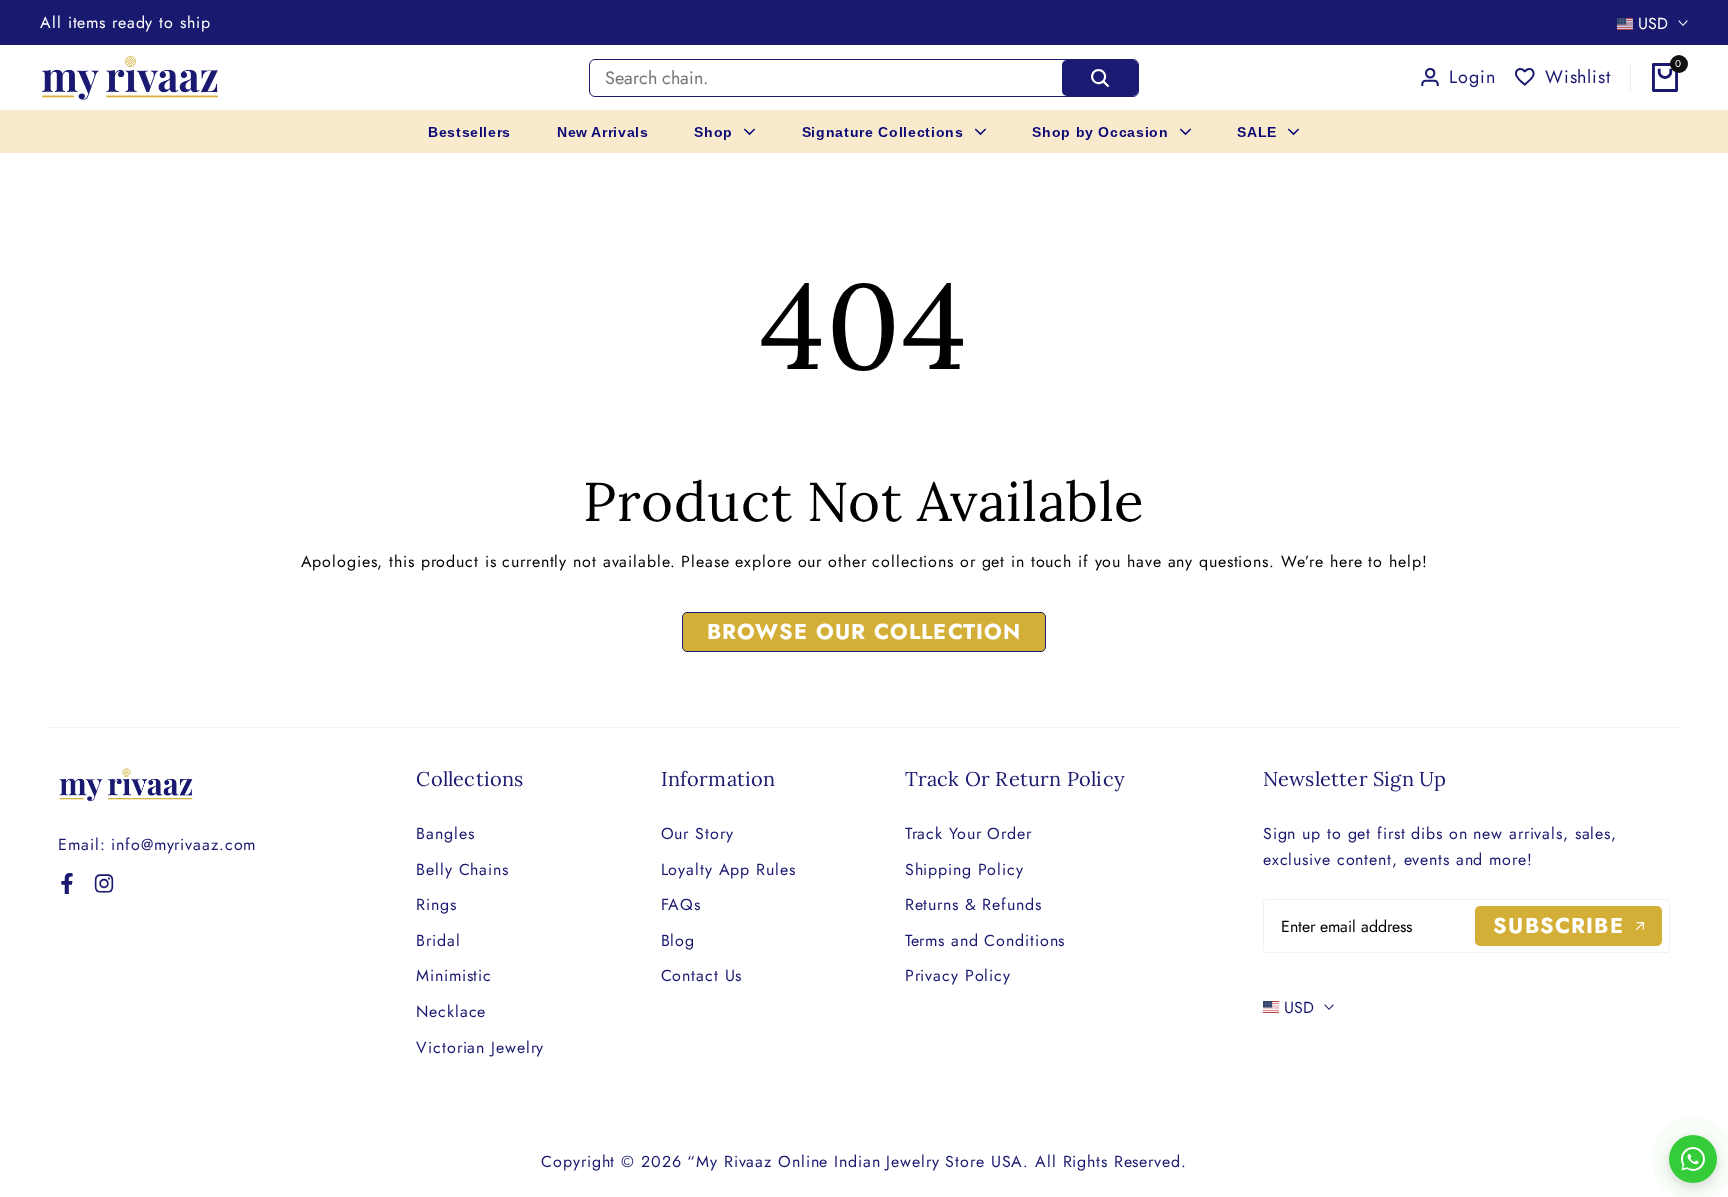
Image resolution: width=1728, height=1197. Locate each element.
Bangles (445, 833)
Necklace (451, 1011)
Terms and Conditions (985, 940)
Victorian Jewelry (480, 1047)
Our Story (697, 833)
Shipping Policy (964, 869)
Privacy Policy (958, 975)
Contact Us (702, 975)
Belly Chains (462, 869)
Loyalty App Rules (728, 869)
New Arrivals (603, 132)
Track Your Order (968, 833)
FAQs (681, 904)
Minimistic (454, 975)
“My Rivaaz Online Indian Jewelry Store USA (855, 1161)
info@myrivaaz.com (183, 844)
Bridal (438, 940)
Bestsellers (469, 132)
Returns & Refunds (973, 904)
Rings (436, 904)
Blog (678, 940)
